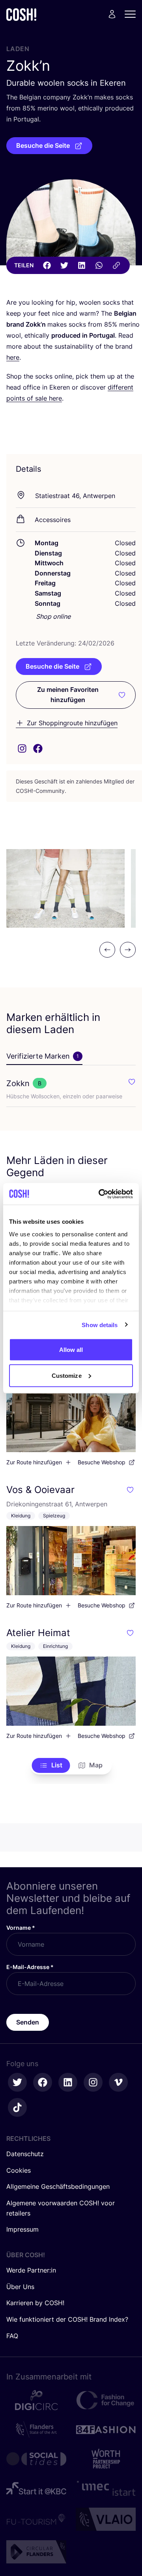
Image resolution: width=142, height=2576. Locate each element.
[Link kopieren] (116, 265)
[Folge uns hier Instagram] (93, 2082)
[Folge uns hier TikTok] (17, 2107)
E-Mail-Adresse (30, 1967)
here (13, 357)
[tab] (44, 1057)
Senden (28, 2022)
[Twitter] (64, 265)
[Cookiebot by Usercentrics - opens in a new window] (100, 1194)
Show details (100, 1325)
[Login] (112, 14)
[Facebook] (47, 265)
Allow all (71, 1350)
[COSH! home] (21, 14)
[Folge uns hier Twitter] (17, 2082)
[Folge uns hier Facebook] (43, 2082)
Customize (67, 1375)
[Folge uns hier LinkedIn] (68, 2082)
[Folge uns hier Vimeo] (118, 2082)
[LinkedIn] (82, 265)
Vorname (21, 1928)
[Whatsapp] (99, 265)
